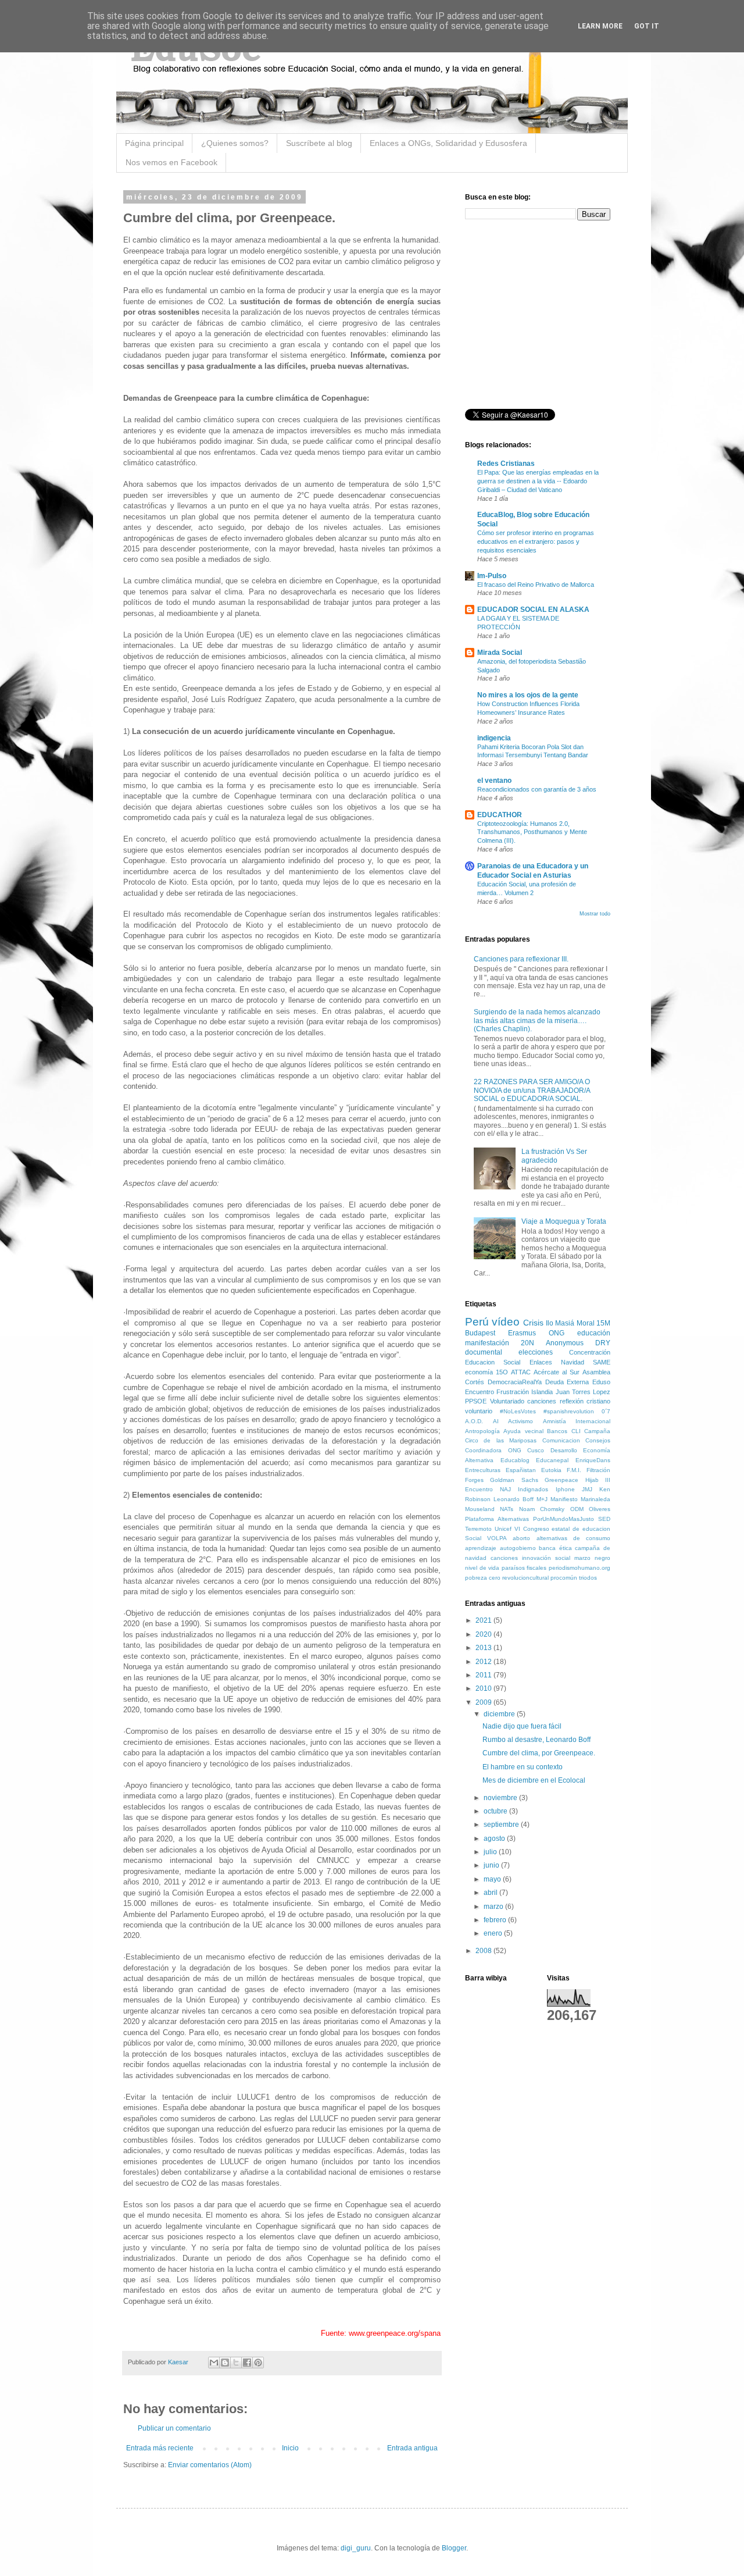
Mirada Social (500, 653)
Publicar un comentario (174, 2428)
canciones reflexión (555, 1401)
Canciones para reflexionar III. (521, 959)
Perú (477, 1322)
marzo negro (592, 1558)
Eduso (601, 1382)
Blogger (454, 2548)
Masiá (565, 1323)
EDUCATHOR (500, 815)
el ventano (494, 781)
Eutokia (551, 1470)
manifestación (487, 1343)
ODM (577, 1509)
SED (604, 1519)
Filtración (598, 1470)
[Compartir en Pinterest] (258, 2363)
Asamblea (596, 1372)
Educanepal (552, 1460)
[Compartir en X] (236, 2363)
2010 (484, 1688)
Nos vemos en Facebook (171, 162)
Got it (647, 26)
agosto (495, 1839)
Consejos (598, 1440)
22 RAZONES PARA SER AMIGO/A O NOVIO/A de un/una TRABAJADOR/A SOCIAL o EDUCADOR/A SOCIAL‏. (532, 1090)
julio (491, 1852)
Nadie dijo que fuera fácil (522, 1726)
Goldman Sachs (514, 1480)
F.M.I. (574, 1470)
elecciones (536, 1352)
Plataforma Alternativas (497, 1519)
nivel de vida (482, 1568)
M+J (542, 1499)
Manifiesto (564, 1499)
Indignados (533, 1489)
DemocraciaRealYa (515, 1382)
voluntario (479, 1411)
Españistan (521, 1470)
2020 (484, 1634)
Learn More (600, 26)
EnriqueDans (593, 1460)
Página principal (154, 143)
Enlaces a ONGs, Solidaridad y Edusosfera (448, 143)
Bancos (557, 1431)
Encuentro (480, 1392)
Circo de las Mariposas (501, 1440)
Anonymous (565, 1343)
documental (484, 1352)
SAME (602, 1362)
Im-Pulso (492, 576)
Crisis (533, 1323)
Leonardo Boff (514, 1499)
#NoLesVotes (518, 1411)
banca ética (555, 1548)
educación (594, 1333)
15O (502, 1372)
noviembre (501, 1798)
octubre (496, 1811)
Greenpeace (561, 1480)
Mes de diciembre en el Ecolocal (534, 1780)
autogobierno (518, 1548)
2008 (484, 1951)
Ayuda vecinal (523, 1431)
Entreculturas (483, 1470)
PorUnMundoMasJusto (564, 1519)
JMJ (587, 1489)
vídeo (506, 1322)
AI (496, 1421)
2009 (484, 1702)
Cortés (475, 1382)
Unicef (503, 1529)
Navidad (573, 1362)
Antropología (482, 1431)
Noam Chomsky (542, 1509)
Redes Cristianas (506, 464)
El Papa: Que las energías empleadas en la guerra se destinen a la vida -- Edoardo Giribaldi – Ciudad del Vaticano (538, 481)
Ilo (550, 1323)
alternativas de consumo (573, 1538)
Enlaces (541, 1362)
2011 (484, 1675)
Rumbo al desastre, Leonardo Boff (536, 1740)
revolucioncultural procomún (540, 1578)
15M (603, 1323)
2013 (484, 1648)
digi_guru (356, 2548)
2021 (484, 1620)
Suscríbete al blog (319, 143)
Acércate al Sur (557, 1372)
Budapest (480, 1333)
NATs (507, 1509)
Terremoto (478, 1529)
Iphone (565, 1489)
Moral (586, 1323)
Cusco (536, 1450)
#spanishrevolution (569, 1411)
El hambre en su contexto (523, 1767)
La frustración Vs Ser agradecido (554, 1156)
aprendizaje (481, 1548)
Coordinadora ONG (493, 1450)
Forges (474, 1480)
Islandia (542, 1392)
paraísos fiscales (524, 1568)
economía (479, 1372)
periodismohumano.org (580, 1568)
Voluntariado (507, 1401)
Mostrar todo (595, 914)
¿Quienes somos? (235, 143)
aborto (521, 1538)
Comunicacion (561, 1440)
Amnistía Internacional (577, 1421)
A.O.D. (474, 1421)
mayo (493, 1879)
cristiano (598, 1401)
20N (527, 1343)
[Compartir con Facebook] (247, 2363)
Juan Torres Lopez (583, 1392)
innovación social (546, 1558)
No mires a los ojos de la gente (528, 695)
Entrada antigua (412, 2448)
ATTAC (521, 1372)
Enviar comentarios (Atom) (210, 2465)
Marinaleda (595, 1499)
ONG (557, 1333)
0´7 (606, 1411)
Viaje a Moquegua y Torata (564, 1221)
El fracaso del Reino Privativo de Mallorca (536, 585)
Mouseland (480, 1509)
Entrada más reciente (160, 2448)
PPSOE (476, 1401)
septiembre (502, 1825)
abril (491, 1893)
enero (494, 1933)
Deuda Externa (567, 1382)
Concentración (590, 1352)
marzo (494, 1907)
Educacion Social (493, 1362)
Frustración (513, 1392)
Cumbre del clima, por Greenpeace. (539, 1753)
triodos (588, 1578)
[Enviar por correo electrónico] (214, 2363)
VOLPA (497, 1538)
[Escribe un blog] (225, 2363)
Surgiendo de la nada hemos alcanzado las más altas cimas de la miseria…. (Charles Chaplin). (537, 1020)
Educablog (515, 1460)
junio (492, 1865)
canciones (504, 1558)
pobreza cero (483, 1578)
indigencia (494, 738)
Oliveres (600, 1509)
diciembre (500, 1714)
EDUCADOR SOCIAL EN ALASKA (533, 610)
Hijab (592, 1480)
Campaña (597, 1431)
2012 (484, 1662)
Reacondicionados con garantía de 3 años (537, 789)
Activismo (521, 1421)
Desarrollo (564, 1450)
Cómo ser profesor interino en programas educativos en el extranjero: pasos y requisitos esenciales (536, 541)
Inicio (290, 2448)
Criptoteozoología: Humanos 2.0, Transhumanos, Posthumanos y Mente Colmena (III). (532, 832)
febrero (496, 1920)
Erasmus (522, 1333)
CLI (576, 1431)
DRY (603, 1343)
